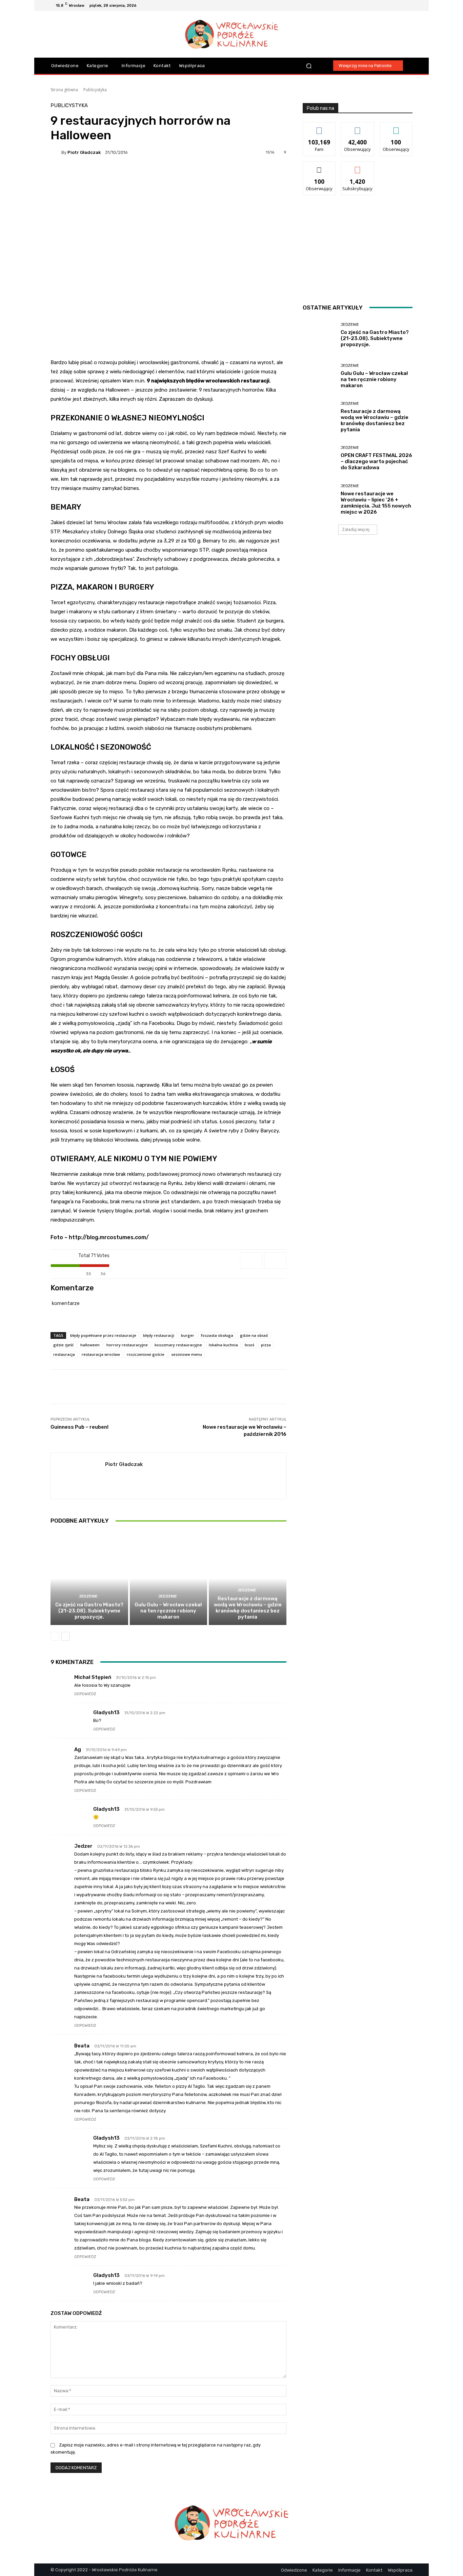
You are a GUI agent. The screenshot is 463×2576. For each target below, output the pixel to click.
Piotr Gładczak (84, 152)
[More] (233, 176)
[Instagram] (392, 5)
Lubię (319, 127)
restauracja (64, 1354)
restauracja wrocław (101, 1354)
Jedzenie (88, 1596)
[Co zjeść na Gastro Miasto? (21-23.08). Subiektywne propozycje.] (89, 1578)
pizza (266, 1345)
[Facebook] (384, 5)
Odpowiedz (85, 1694)
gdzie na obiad (254, 1335)
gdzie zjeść (63, 1345)
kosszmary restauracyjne (178, 1345)
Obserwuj (358, 127)
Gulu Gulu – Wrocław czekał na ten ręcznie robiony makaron (168, 1611)
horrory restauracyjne (127, 1345)
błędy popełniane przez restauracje (103, 1335)
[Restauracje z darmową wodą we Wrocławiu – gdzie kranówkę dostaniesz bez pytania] (248, 1578)
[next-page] (66, 1636)
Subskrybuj (358, 167)
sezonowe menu (187, 1354)
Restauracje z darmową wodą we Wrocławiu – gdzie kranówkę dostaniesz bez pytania (248, 1608)
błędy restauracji (159, 1335)
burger (188, 1335)
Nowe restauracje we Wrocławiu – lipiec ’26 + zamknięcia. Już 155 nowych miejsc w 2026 (376, 503)
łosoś (249, 1345)
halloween (90, 1345)
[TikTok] (400, 5)
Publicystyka (95, 90)
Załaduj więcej (356, 529)
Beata (82, 2046)
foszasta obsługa (217, 1335)
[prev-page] (55, 1636)
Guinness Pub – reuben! (79, 1427)
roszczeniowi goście (146, 1354)
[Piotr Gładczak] (56, 152)
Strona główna (64, 90)
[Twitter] (408, 5)
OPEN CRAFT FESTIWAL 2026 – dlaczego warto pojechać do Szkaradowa (376, 461)
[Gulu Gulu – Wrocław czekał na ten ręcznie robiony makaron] (169, 1578)
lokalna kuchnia (223, 1345)
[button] (309, 66)
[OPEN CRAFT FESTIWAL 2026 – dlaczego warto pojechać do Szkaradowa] (319, 458)
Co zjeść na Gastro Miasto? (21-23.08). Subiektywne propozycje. (89, 1611)
